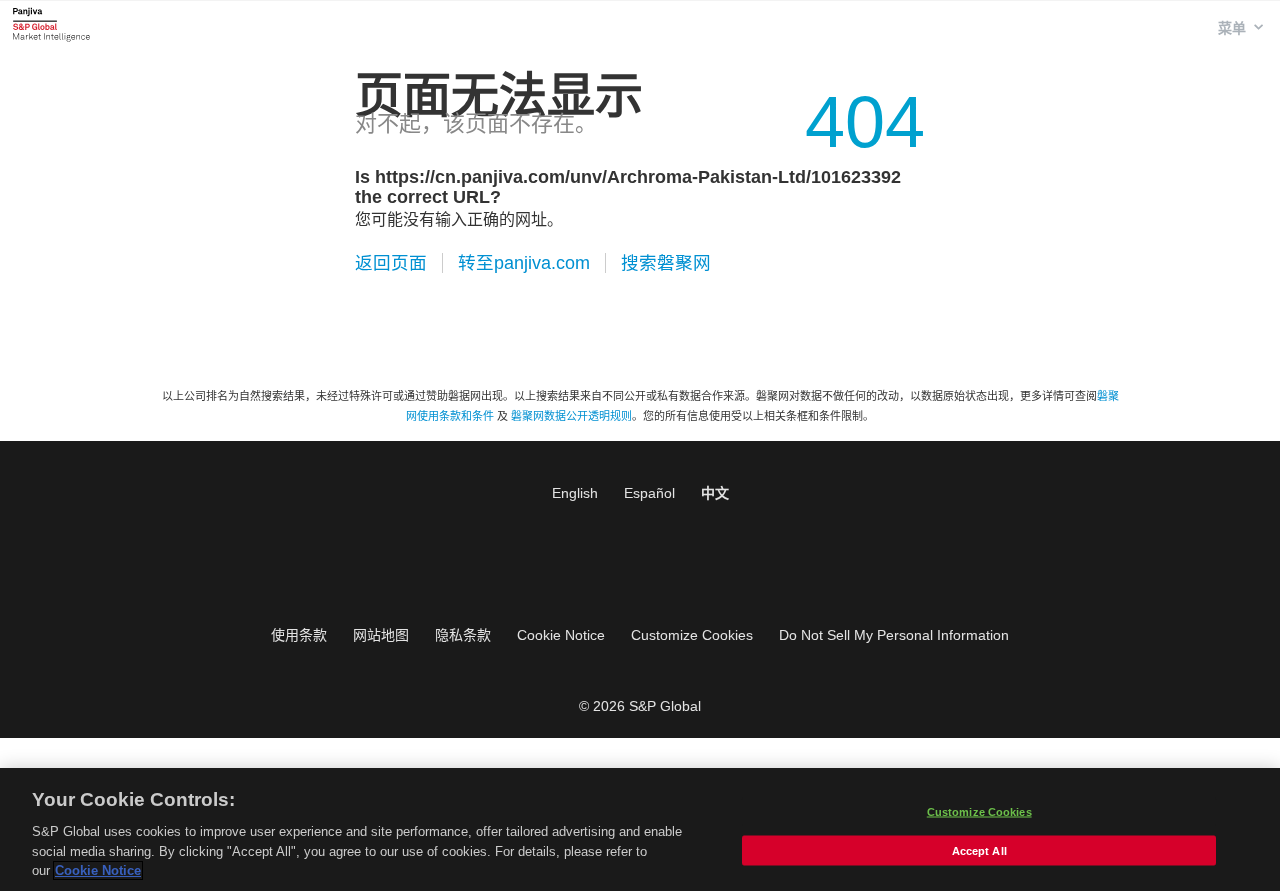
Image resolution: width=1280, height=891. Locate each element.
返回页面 (391, 263)
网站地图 (381, 635)
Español (649, 493)
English (575, 493)
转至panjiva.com (524, 263)
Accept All (979, 851)
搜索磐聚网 (666, 263)
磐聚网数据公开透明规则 (571, 416)
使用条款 (299, 635)
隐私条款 (463, 635)
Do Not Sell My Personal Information (894, 635)
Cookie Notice (561, 635)
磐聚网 (51, 24)
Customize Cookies (692, 635)
